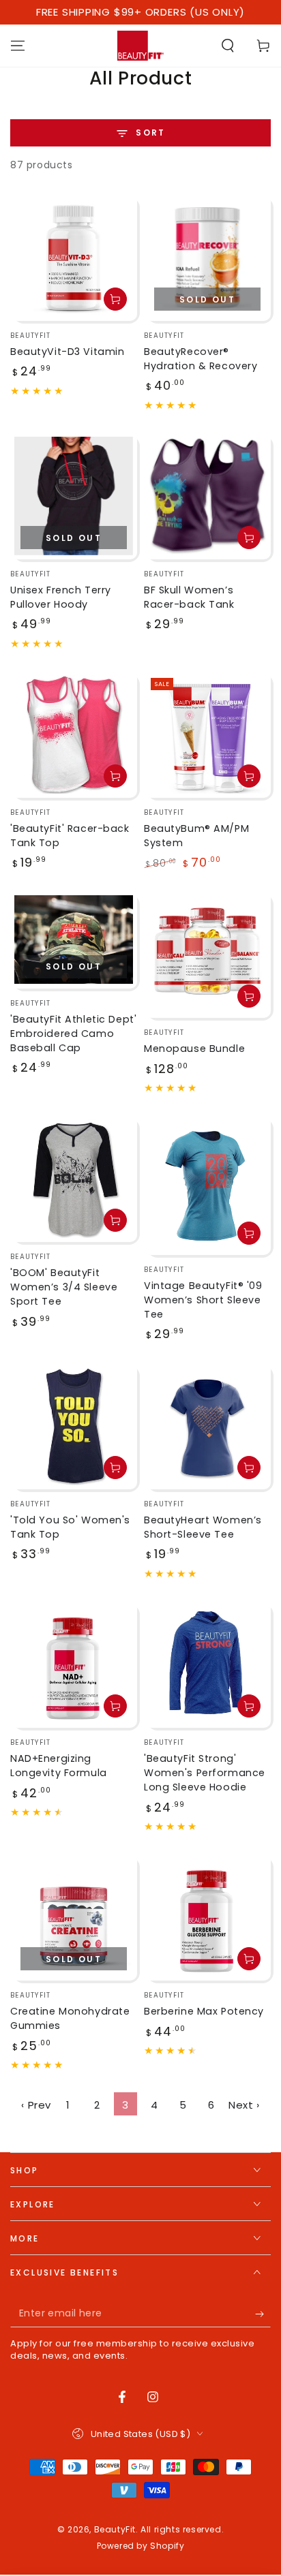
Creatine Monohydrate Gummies (70, 2018)
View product (249, 538)
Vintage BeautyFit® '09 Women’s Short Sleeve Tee (203, 1300)
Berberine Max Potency (204, 2011)
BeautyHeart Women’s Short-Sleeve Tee (203, 1527)
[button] (228, 46)
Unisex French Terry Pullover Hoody (61, 597)
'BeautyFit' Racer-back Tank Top (70, 836)
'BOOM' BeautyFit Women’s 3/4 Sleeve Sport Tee (64, 1287)
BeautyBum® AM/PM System (196, 836)
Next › (244, 2105)
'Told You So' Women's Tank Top (70, 1527)
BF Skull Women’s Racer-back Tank (189, 597)
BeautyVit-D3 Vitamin (67, 352)
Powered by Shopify (141, 2546)
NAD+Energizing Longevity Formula (59, 1766)
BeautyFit (115, 2529)
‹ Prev (36, 2105)
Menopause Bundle (194, 1049)
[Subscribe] (263, 2314)
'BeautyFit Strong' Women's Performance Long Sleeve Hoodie (205, 1773)
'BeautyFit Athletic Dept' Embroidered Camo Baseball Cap (73, 1034)
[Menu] (18, 46)
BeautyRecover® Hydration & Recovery (201, 359)
